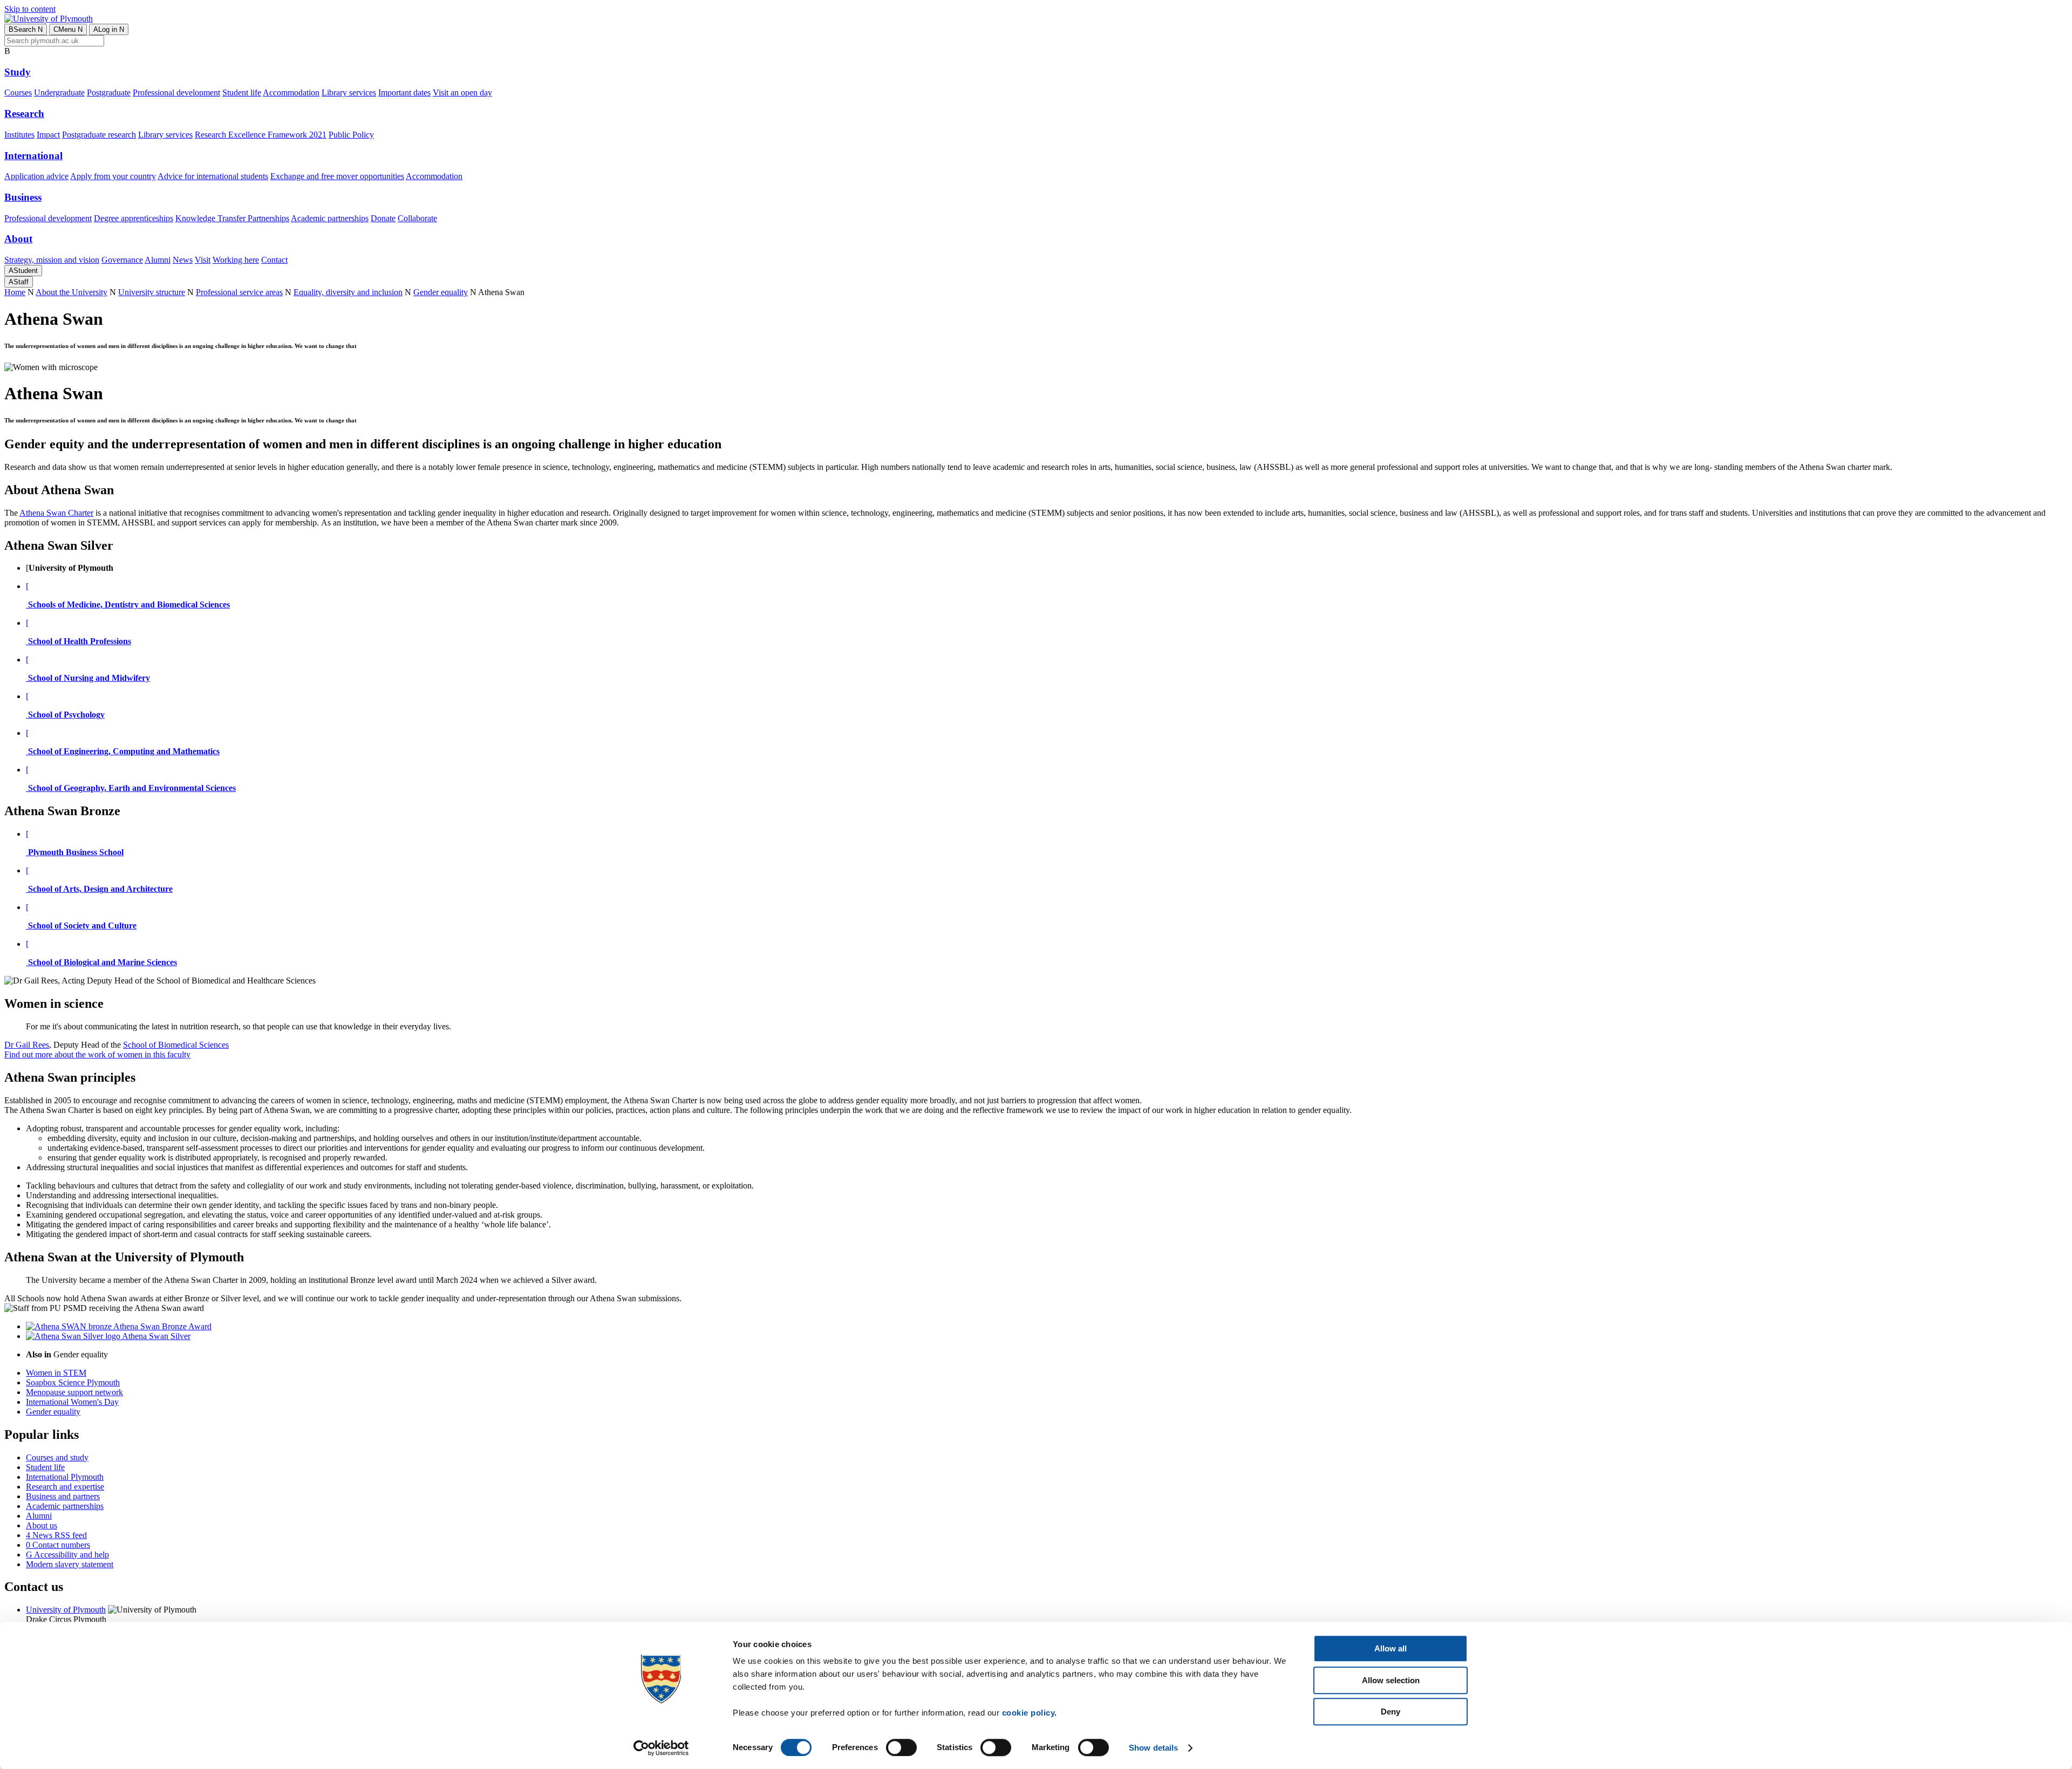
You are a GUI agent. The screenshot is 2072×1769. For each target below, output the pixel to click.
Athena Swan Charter (56, 513)
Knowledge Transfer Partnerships (232, 218)
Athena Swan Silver (155, 1336)
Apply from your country (113, 176)
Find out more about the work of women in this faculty (97, 1054)
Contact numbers (58, 1545)
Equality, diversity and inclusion (348, 292)
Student (23, 271)
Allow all (1391, 1648)
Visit (203, 260)
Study (18, 72)
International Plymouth (65, 1477)
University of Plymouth (66, 1610)
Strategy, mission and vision (52, 260)
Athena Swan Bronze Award (162, 1326)
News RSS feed (56, 1535)
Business (23, 197)
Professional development (176, 93)
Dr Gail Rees (27, 1045)
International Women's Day (72, 1402)
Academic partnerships (330, 218)
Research (24, 114)
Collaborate (417, 218)
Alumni (158, 260)
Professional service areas (239, 292)
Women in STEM (56, 1373)
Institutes (19, 135)
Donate (383, 218)
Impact (48, 135)
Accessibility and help (67, 1555)
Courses (18, 93)
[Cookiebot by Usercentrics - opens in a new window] (661, 1748)
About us (42, 1525)
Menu (68, 29)
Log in (109, 29)
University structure (152, 292)
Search (26, 29)
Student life (242, 93)
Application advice (36, 176)
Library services (349, 93)
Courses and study (57, 1457)
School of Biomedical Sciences (176, 1045)
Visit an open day (462, 93)
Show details (1153, 1748)
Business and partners (63, 1496)
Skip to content (30, 9)
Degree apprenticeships (134, 218)
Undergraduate (59, 93)
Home (15, 292)
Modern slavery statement (70, 1564)
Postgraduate (109, 93)
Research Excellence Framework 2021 (261, 135)
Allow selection (1391, 1680)
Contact (274, 260)
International (33, 156)
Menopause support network (74, 1392)
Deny (1391, 1712)
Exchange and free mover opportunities (337, 176)
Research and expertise (65, 1487)
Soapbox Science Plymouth (73, 1382)
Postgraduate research (99, 135)
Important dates (404, 93)
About (18, 239)
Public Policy (351, 135)
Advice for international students (213, 176)
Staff (19, 282)
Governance (122, 260)
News (183, 260)
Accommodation (291, 93)
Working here (236, 260)
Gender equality (441, 292)
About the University (71, 292)
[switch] (901, 1747)
